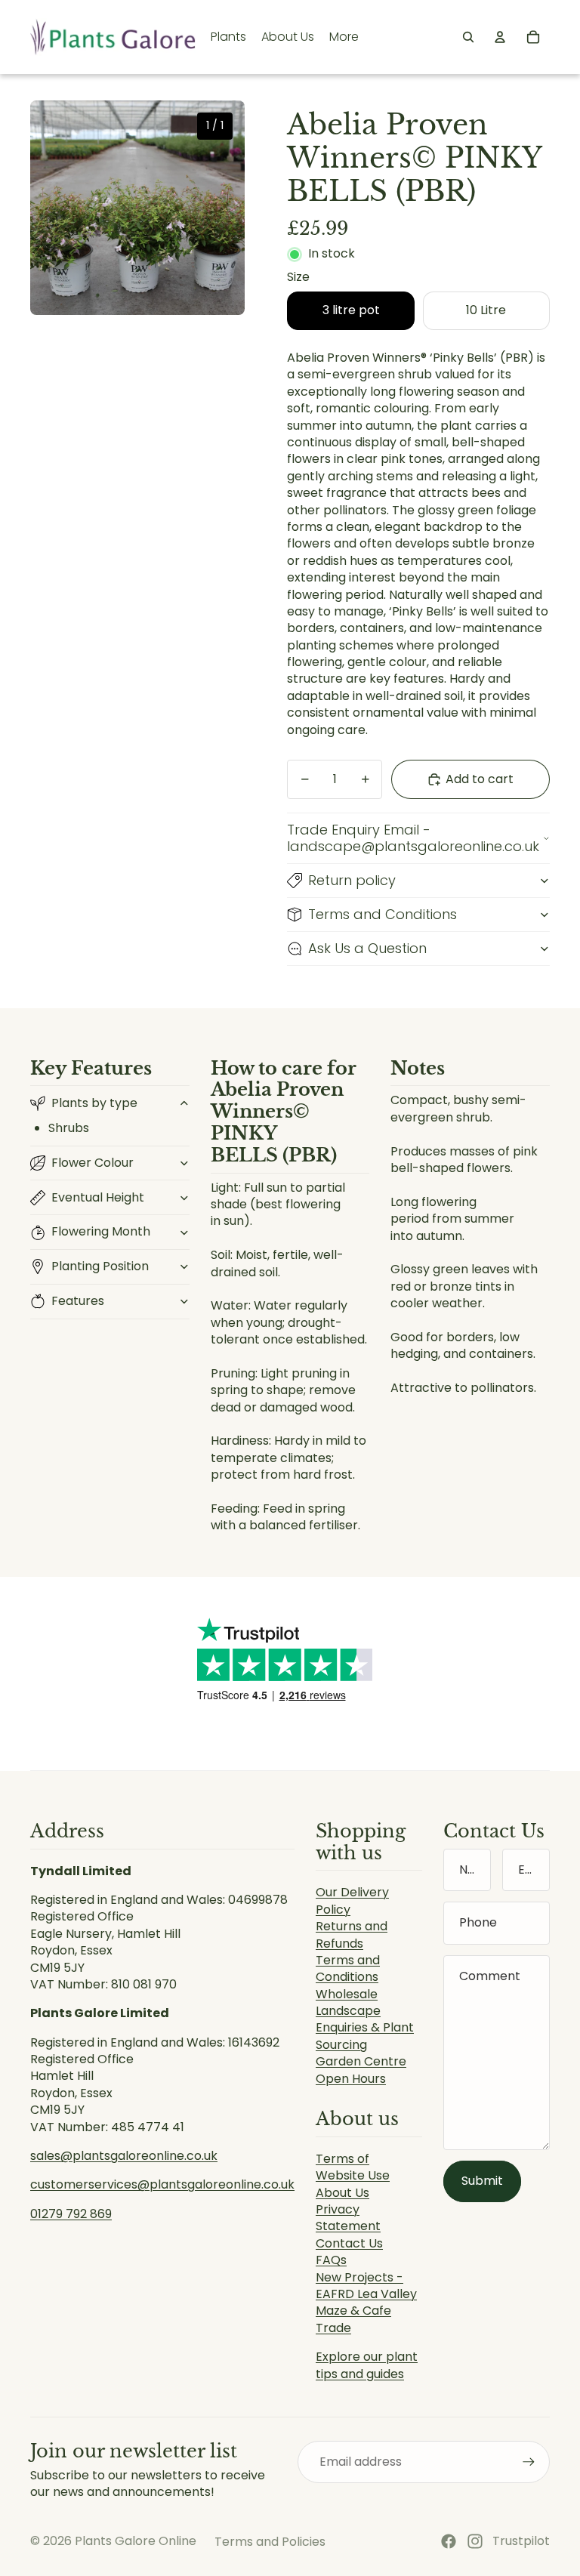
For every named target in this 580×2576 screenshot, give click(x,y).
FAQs (331, 2260)
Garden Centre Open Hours (361, 2070)
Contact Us (349, 2243)
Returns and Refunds (352, 1934)
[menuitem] (344, 37)
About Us (342, 2193)
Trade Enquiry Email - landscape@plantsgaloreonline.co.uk (413, 838)
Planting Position (100, 1266)
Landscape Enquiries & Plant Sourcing (365, 2028)
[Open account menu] (500, 37)
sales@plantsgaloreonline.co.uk (124, 2156)
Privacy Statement (348, 2218)
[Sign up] (529, 2462)
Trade (333, 2328)
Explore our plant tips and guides (367, 2365)
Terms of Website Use (353, 2167)
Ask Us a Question (367, 948)
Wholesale (347, 1994)
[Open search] (468, 37)
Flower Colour (93, 1163)
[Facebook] (449, 2541)
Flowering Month (101, 1231)
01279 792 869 (71, 2214)
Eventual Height (98, 1197)
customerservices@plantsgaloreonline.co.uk (162, 2184)
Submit (482, 2181)
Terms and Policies (270, 2542)
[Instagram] (475, 2541)
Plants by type (94, 1103)
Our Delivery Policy (352, 1900)
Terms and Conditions (383, 914)
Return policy (352, 880)
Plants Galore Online (136, 2541)
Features (78, 1301)
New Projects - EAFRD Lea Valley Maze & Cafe (366, 2294)
